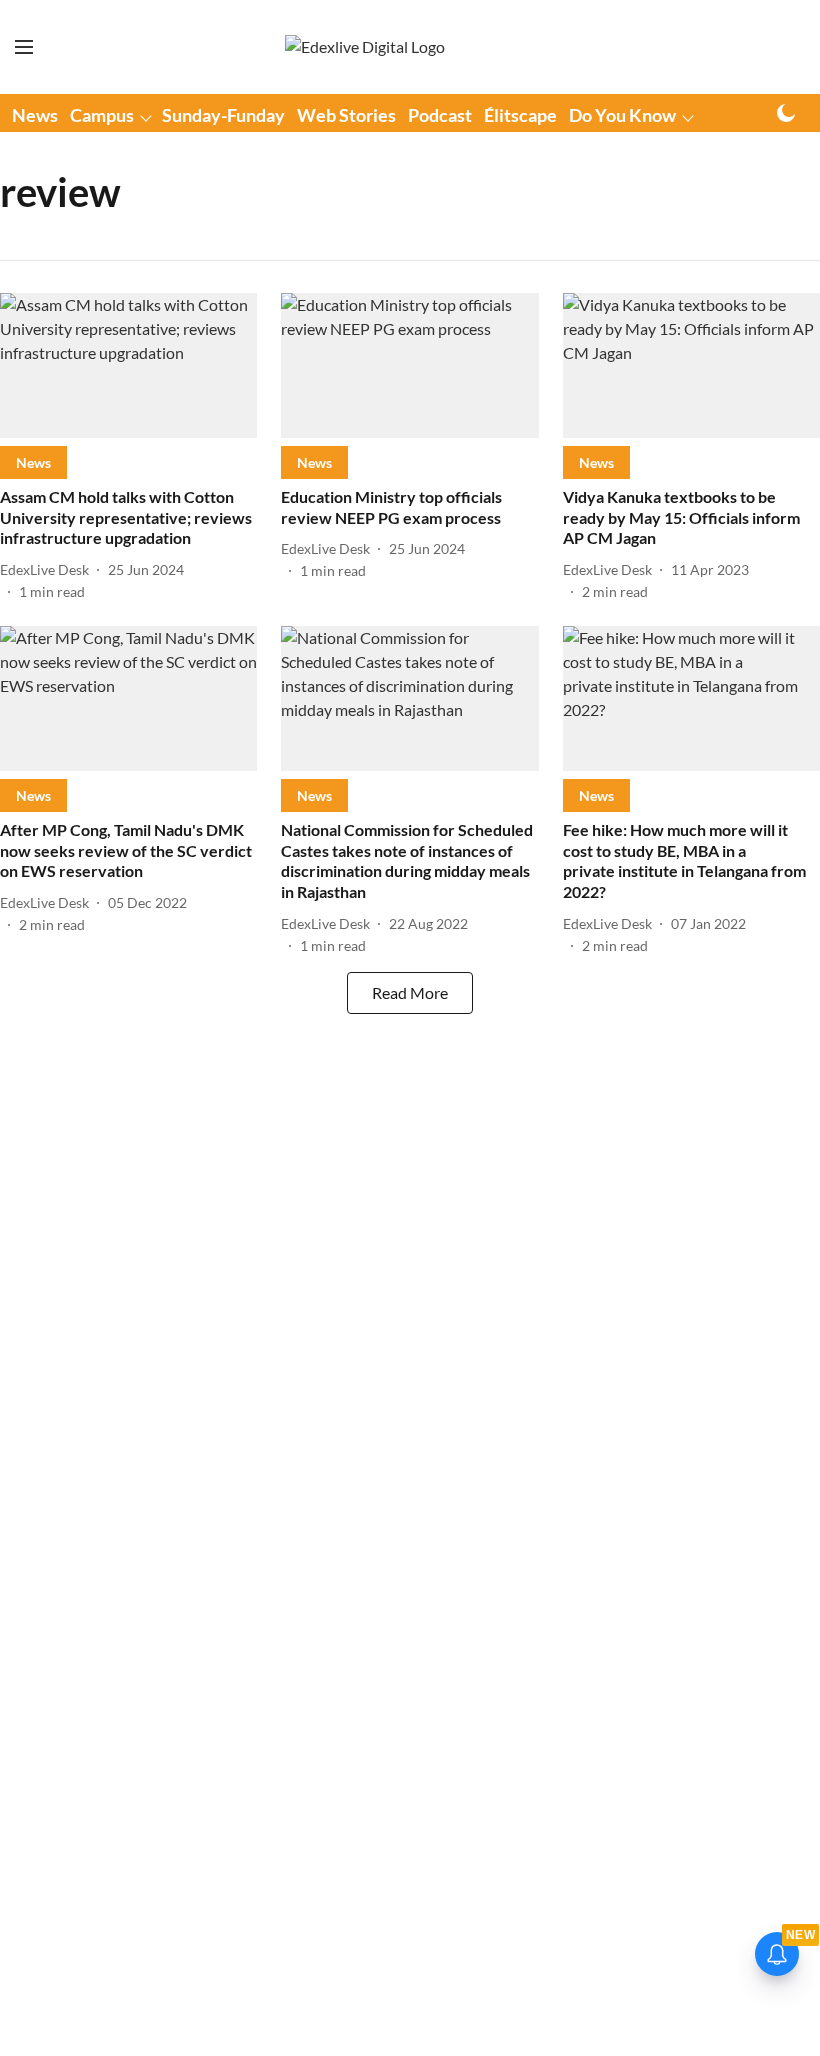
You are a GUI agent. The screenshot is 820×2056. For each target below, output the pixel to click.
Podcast (440, 115)
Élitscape (520, 115)
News (35, 115)
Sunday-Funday (223, 115)
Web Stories (346, 115)
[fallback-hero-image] (128, 365)
